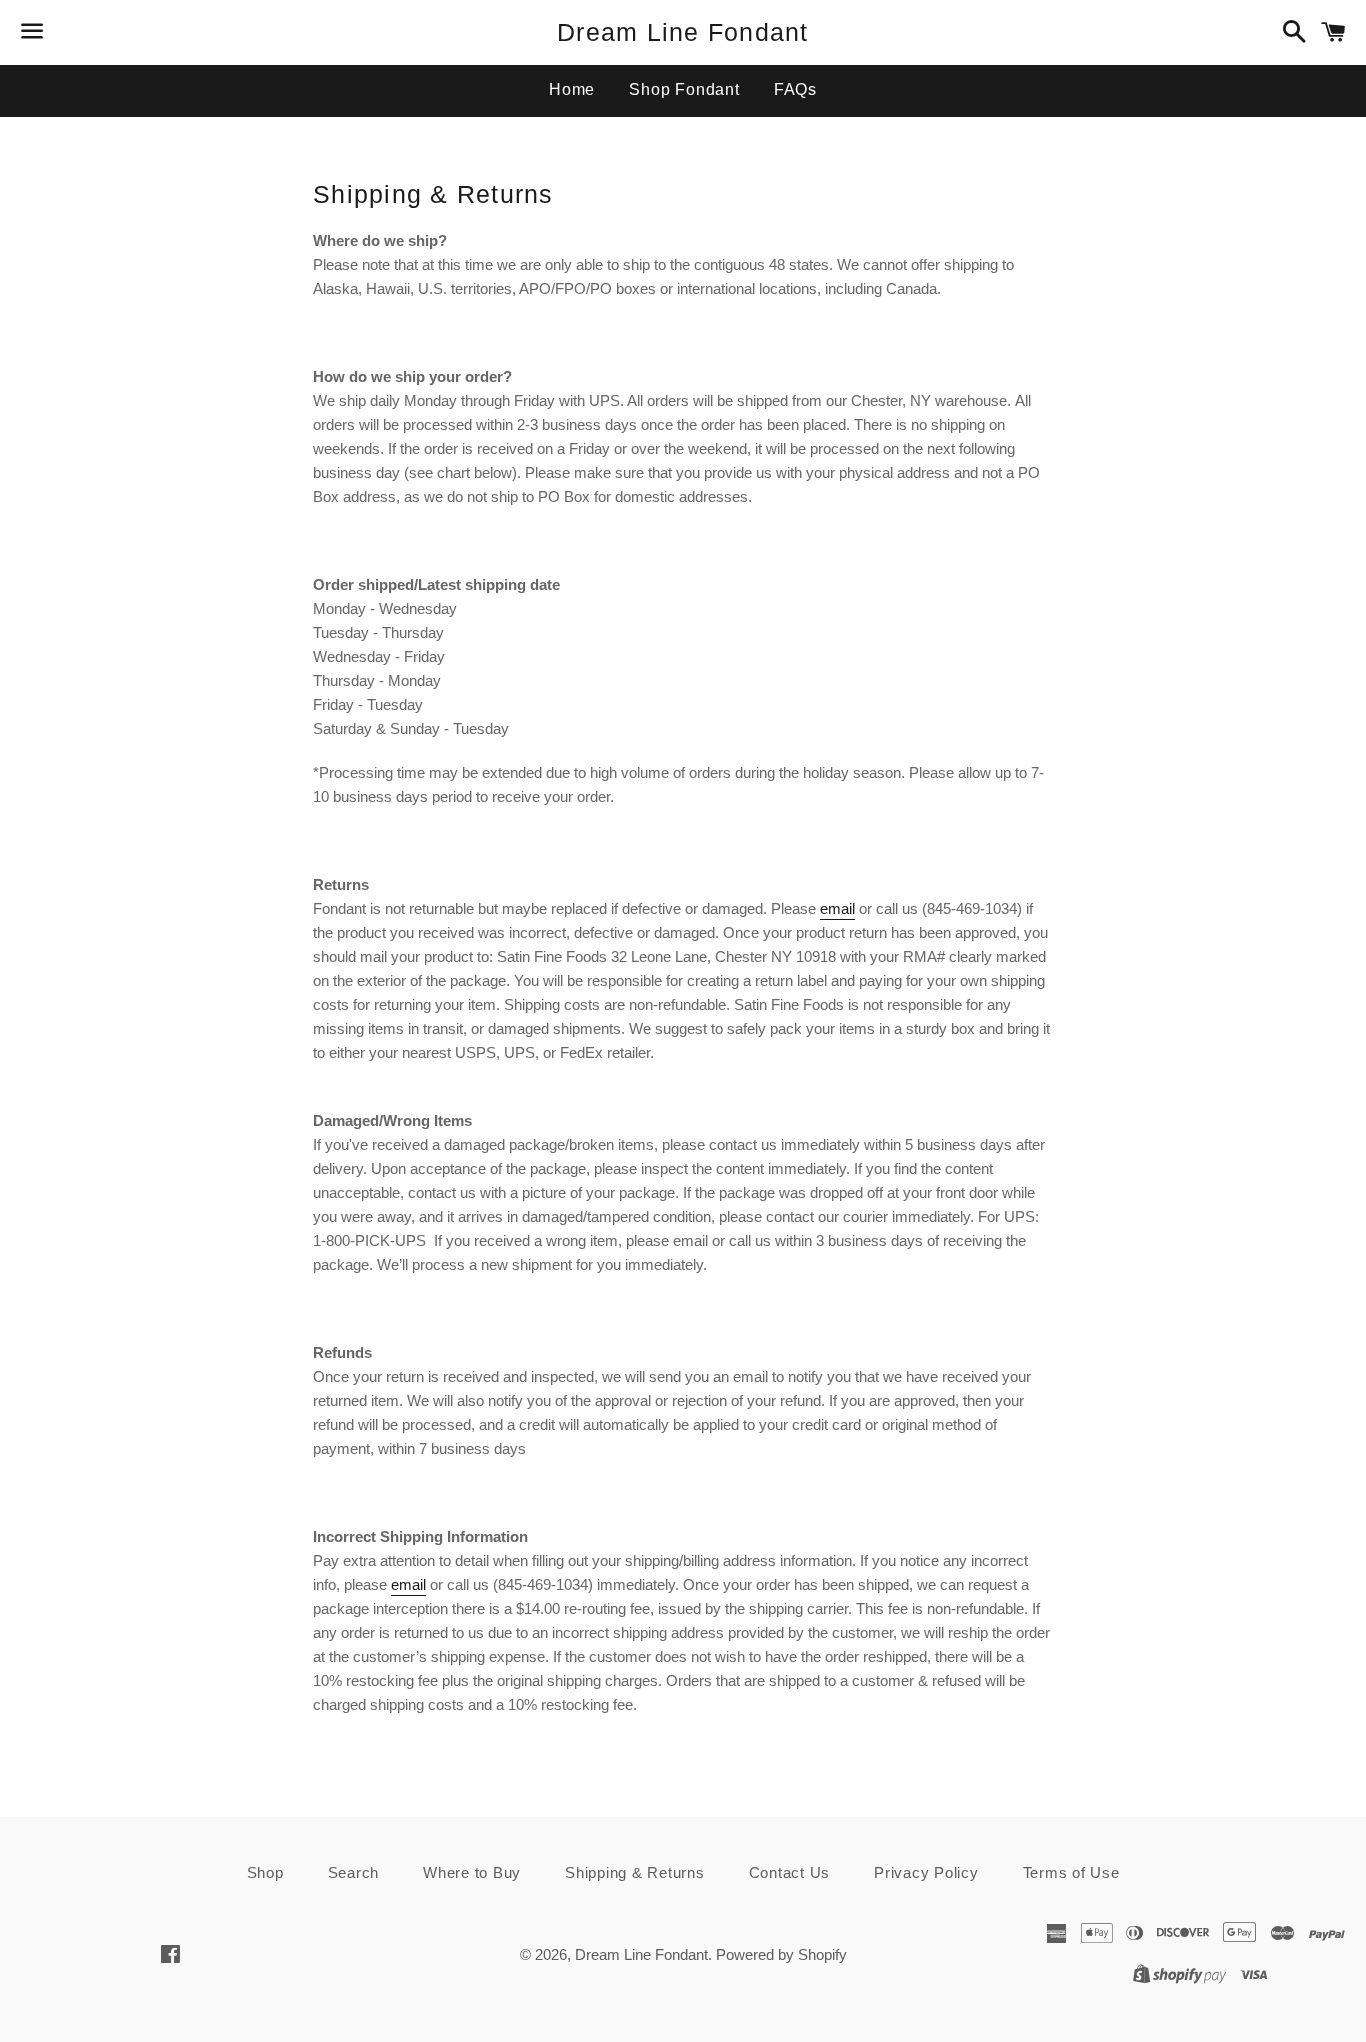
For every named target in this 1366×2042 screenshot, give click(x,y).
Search (354, 1872)
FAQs (795, 89)
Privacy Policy (926, 1872)
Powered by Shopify (781, 1954)
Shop (265, 1872)
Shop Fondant (684, 89)
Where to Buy (472, 1872)
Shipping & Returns (635, 1872)
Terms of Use (1071, 1872)
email (408, 1584)
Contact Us (790, 1872)
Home (572, 89)
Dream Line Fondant (683, 32)
